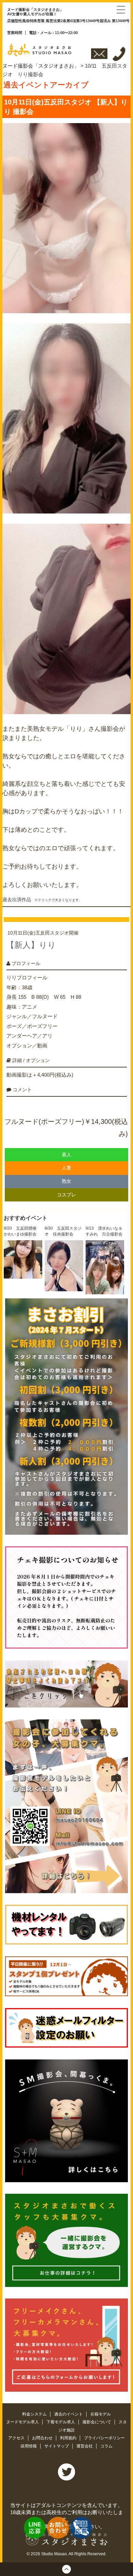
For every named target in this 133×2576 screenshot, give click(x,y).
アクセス (17, 2438)
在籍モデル (101, 2414)
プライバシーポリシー (104, 2438)
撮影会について (97, 2422)
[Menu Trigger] (121, 9)
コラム (106, 2446)
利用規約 (69, 2438)
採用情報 (29, 2446)
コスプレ (66, 1195)
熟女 (66, 1181)
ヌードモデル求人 (23, 2422)
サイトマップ (57, 2446)
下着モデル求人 (61, 2422)
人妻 (66, 1168)
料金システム (35, 2414)
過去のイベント (69, 2414)
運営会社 (85, 2446)
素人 (66, 1155)
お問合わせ (43, 2438)
